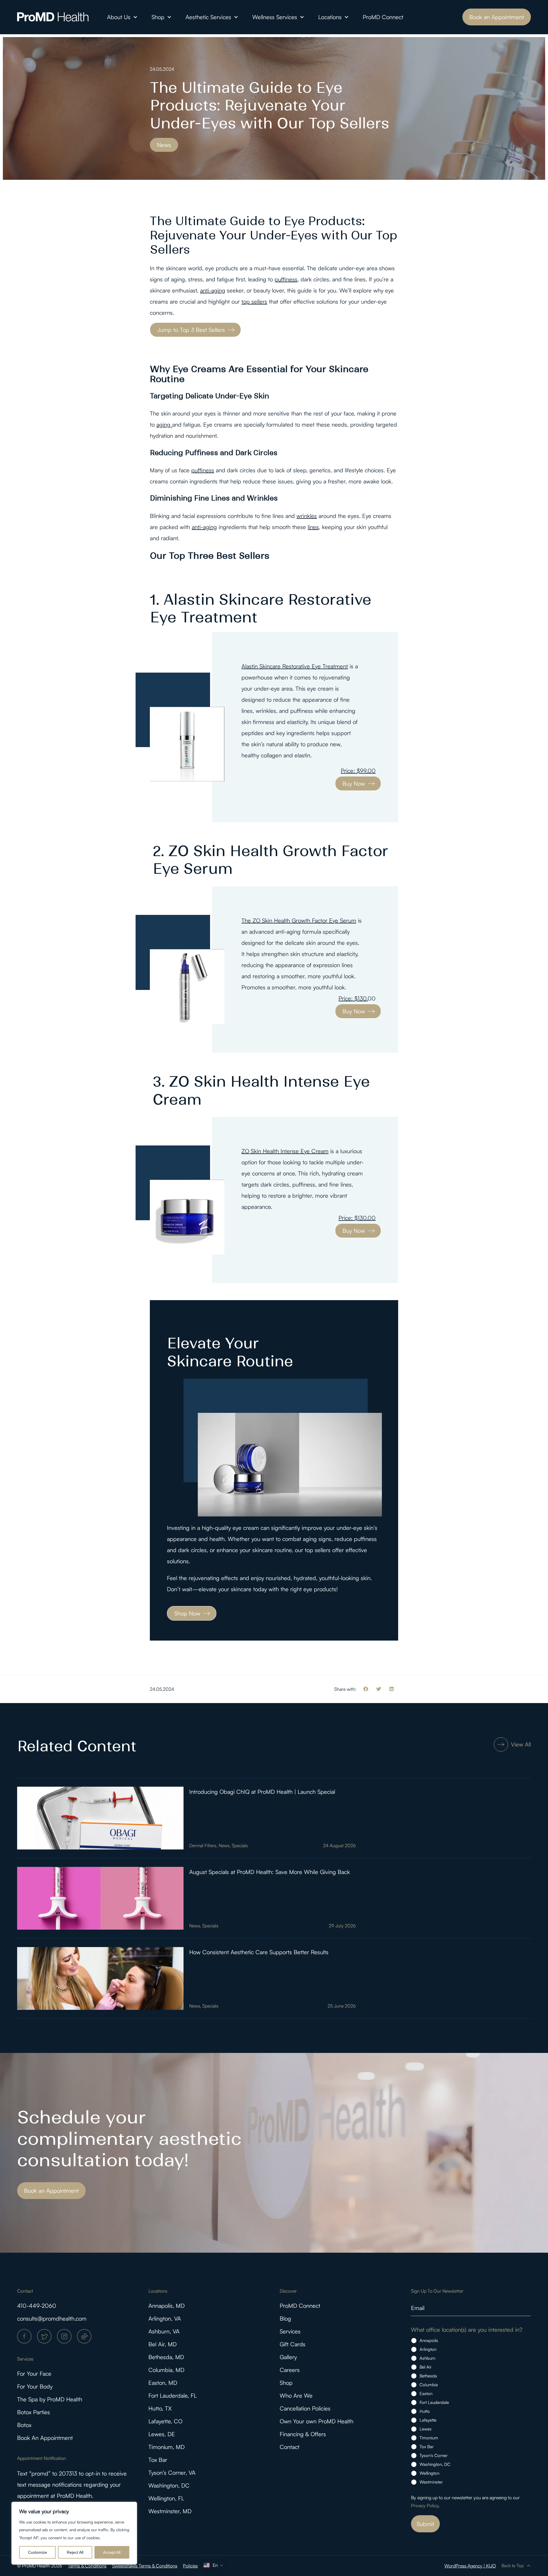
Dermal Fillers (203, 1845)
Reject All (75, 2552)
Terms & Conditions (87, 2566)
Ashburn (427, 2358)
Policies (190, 2566)
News (224, 1845)
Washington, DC (169, 2485)
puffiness (286, 279)
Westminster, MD (170, 2511)
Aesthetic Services (208, 17)
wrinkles (307, 516)
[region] (74, 2533)
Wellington (429, 2473)
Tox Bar (158, 2460)
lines (313, 527)
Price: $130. (353, 998)
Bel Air (426, 2367)
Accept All (112, 2552)
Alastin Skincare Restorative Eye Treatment (295, 666)
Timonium (429, 2438)
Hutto (425, 2411)
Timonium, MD (167, 2447)
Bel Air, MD (163, 2344)
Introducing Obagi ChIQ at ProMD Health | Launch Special (262, 1792)
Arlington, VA (165, 2318)
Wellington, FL (166, 2498)
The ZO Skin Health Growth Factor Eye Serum (299, 920)
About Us (119, 17)
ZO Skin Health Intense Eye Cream (285, 1151)
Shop (158, 17)
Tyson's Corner (434, 2455)
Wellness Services (275, 17)
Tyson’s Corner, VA (172, 2473)
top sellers (254, 301)
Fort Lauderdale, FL (173, 2396)
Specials (240, 1845)
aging (164, 424)
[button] (366, 1689)
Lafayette (428, 2420)
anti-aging (213, 290)
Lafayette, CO (165, 2421)
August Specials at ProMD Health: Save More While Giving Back (270, 1872)
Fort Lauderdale (434, 2402)
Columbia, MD (166, 2370)
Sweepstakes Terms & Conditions (145, 2566)
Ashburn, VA (164, 2331)
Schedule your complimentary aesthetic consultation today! (129, 2139)
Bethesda (428, 2376)
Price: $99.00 (358, 771)
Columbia (429, 2385)
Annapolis (429, 2340)
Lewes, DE (162, 2434)
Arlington (428, 2349)
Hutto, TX (160, 2408)
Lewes (426, 2429)
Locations (330, 17)
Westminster (431, 2482)
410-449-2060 (37, 2306)
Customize (38, 2552)
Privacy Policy (425, 2506)
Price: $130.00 (357, 1218)
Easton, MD (163, 2383)
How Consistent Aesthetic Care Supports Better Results (259, 1952)
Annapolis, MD (167, 2306)
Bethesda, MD (166, 2357)
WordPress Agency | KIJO (470, 2566)
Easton (426, 2394)
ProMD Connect (383, 17)
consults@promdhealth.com (52, 2318)
